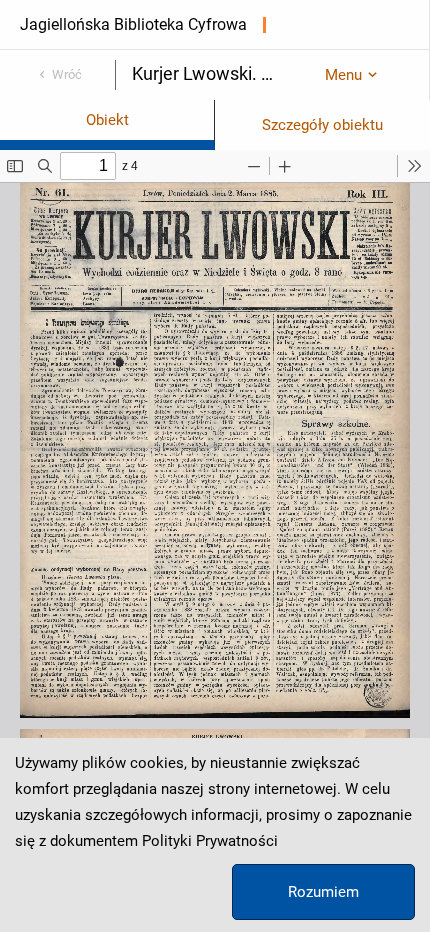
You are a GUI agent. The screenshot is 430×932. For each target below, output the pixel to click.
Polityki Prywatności (210, 841)
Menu (343, 75)
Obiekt (107, 120)
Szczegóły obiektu (322, 125)
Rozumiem (323, 892)
